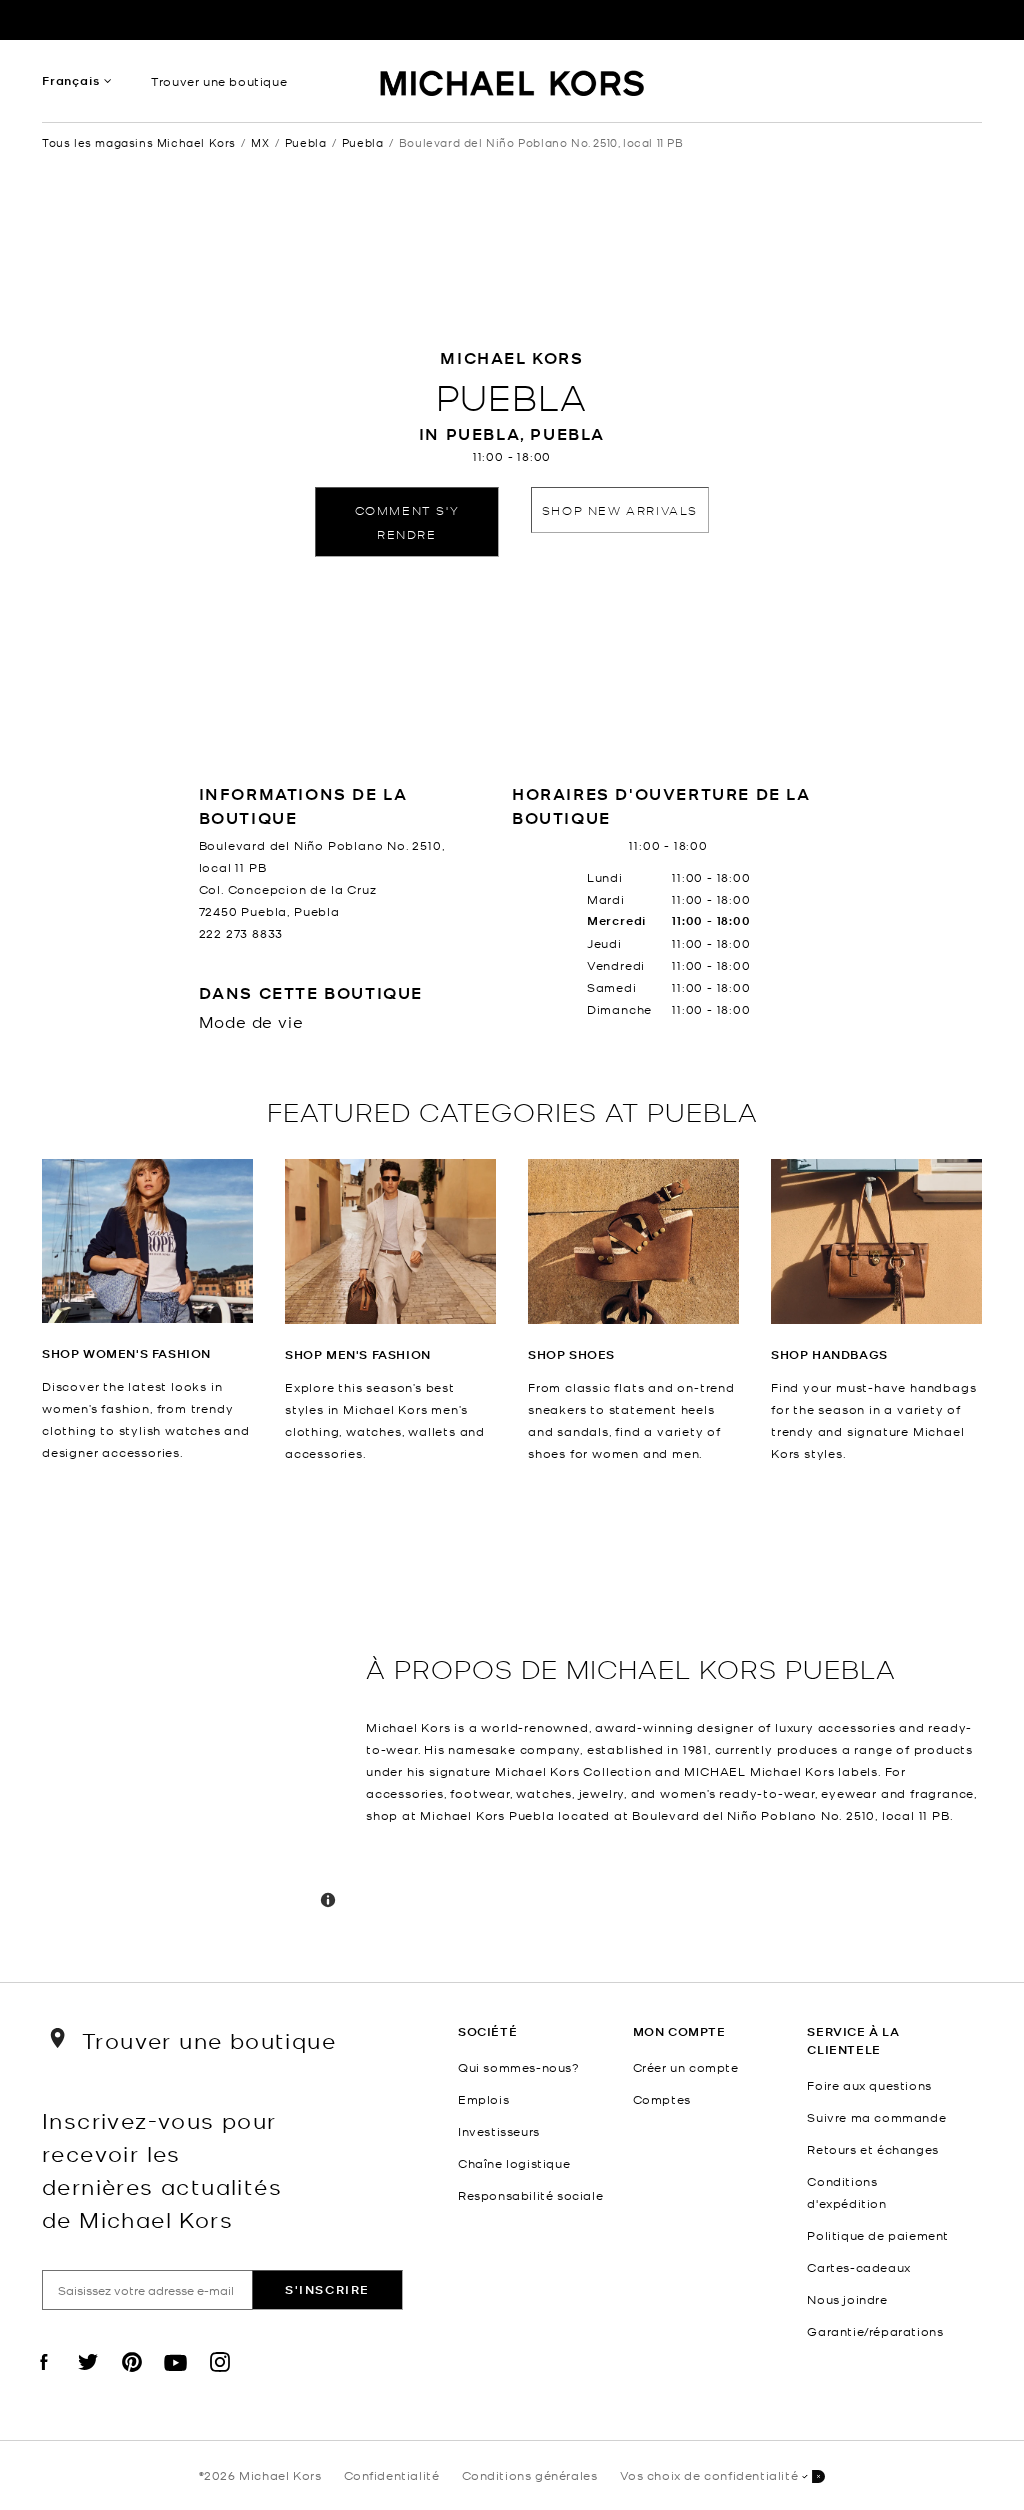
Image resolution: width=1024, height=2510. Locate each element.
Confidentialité (392, 2475)
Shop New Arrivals (620, 509)
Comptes (662, 2099)
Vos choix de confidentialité (709, 2475)
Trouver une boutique (219, 81)
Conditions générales (530, 2475)
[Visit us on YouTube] (176, 2379)
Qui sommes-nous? (519, 2067)
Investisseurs (499, 2131)
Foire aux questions (869, 2085)
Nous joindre (847, 2299)
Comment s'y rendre (407, 521)
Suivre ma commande (876, 2117)
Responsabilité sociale (530, 2195)
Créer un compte (686, 2067)
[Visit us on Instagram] (220, 2379)
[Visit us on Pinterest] (132, 2379)
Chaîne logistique (514, 2163)
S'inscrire (327, 2289)
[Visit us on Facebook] (44, 2379)
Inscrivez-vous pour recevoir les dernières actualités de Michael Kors (162, 2169)
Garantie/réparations (875, 2331)
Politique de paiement (878, 2235)
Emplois (483, 2099)
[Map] (196, 1723)
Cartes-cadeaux (858, 2267)
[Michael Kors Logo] (512, 86)
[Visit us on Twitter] (88, 2379)
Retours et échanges (872, 2149)
